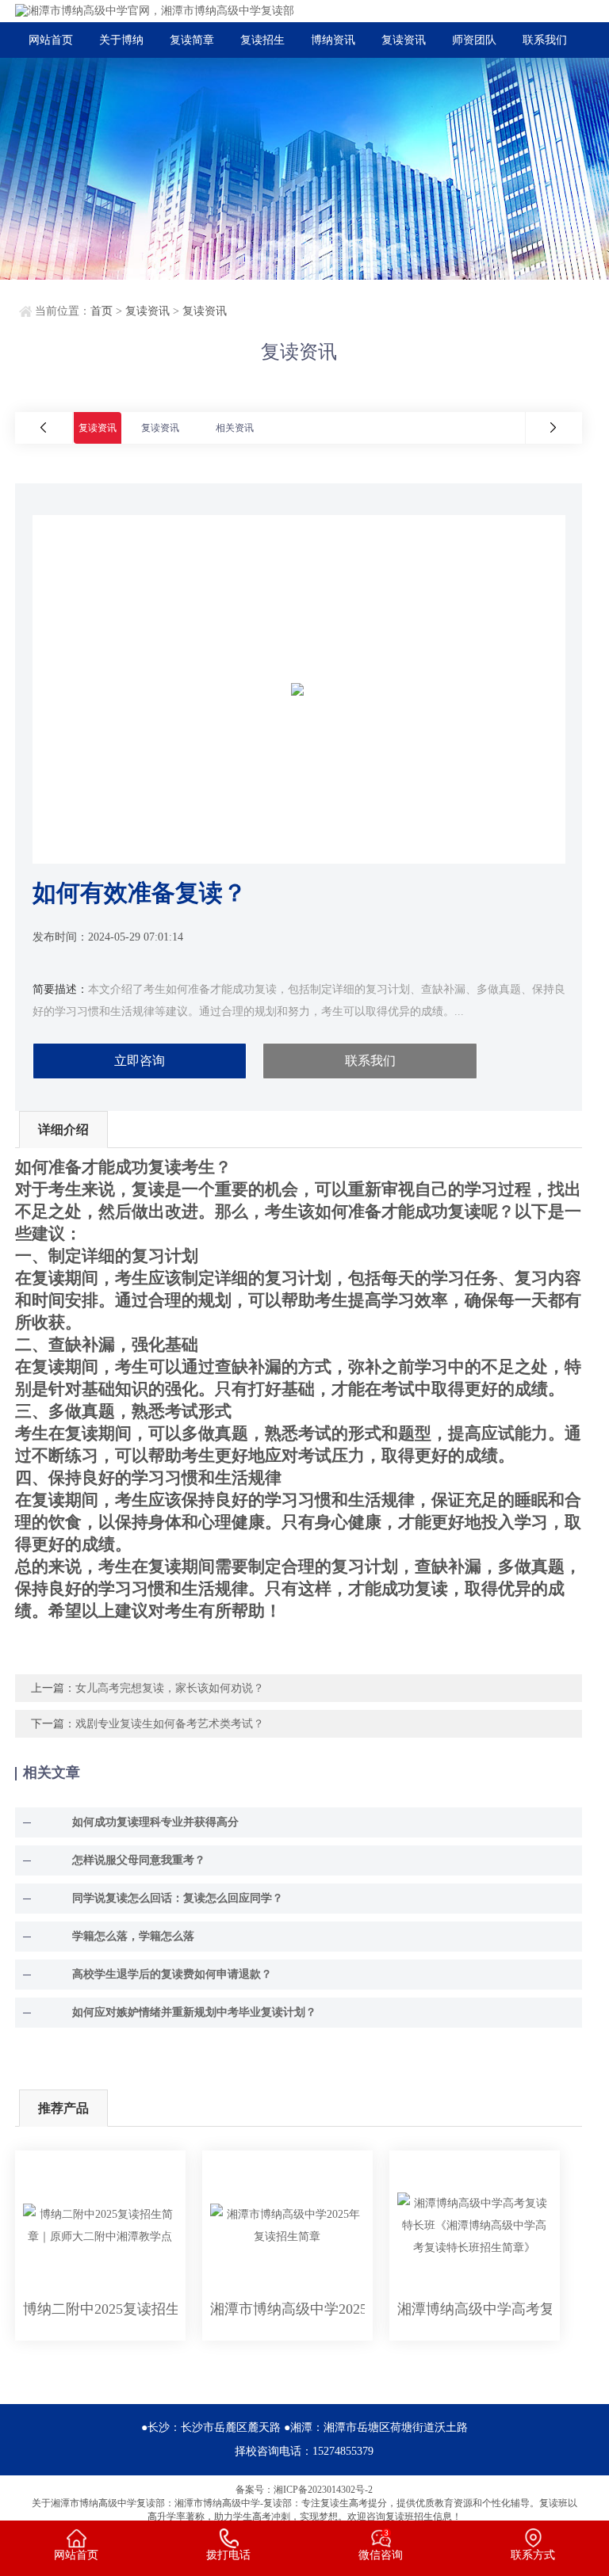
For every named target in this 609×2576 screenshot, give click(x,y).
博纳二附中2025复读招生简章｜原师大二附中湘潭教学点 (100, 2309)
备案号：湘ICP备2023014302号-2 (304, 2490)
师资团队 (474, 40)
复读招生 (262, 40)
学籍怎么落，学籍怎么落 (133, 1936)
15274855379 (343, 2451)
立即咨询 (140, 1061)
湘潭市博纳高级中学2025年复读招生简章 (287, 2309)
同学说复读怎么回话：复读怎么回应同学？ (178, 1898)
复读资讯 (404, 40)
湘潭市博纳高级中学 (94, 2503)
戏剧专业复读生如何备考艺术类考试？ (170, 1724)
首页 (101, 311)
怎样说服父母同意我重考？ (139, 1860)
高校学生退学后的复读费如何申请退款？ (172, 1974)
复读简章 (192, 40)
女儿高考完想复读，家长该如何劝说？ (170, 1688)
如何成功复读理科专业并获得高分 (155, 1822)
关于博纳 (121, 40)
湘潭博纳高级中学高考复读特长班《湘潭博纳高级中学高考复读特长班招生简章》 (475, 2309)
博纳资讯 (333, 40)
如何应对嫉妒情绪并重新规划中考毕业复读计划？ (194, 2012)
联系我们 (545, 40)
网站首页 (51, 40)
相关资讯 (235, 428)
